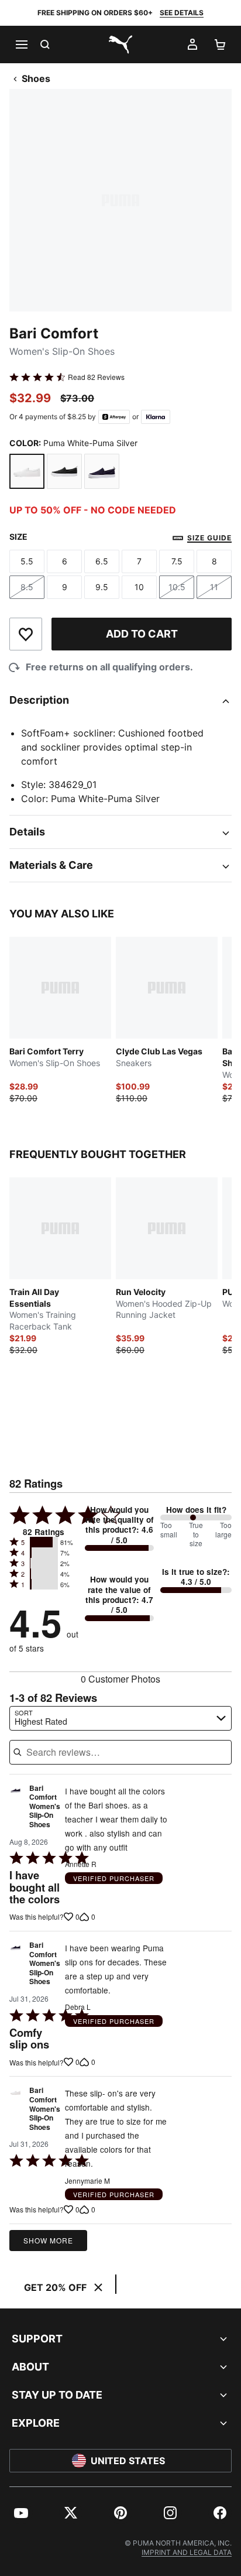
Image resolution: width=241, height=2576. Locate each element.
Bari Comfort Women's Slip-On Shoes (45, 1807)
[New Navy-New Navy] (102, 471)
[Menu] (21, 44)
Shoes (36, 78)
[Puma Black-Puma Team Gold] (64, 471)
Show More (48, 2240)
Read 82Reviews (96, 377)
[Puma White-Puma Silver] (27, 471)
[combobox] (120, 1718)
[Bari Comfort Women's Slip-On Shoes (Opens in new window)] (16, 1810)
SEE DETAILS (182, 13)
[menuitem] (21, 2513)
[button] (44, 1542)
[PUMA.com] (120, 44)
